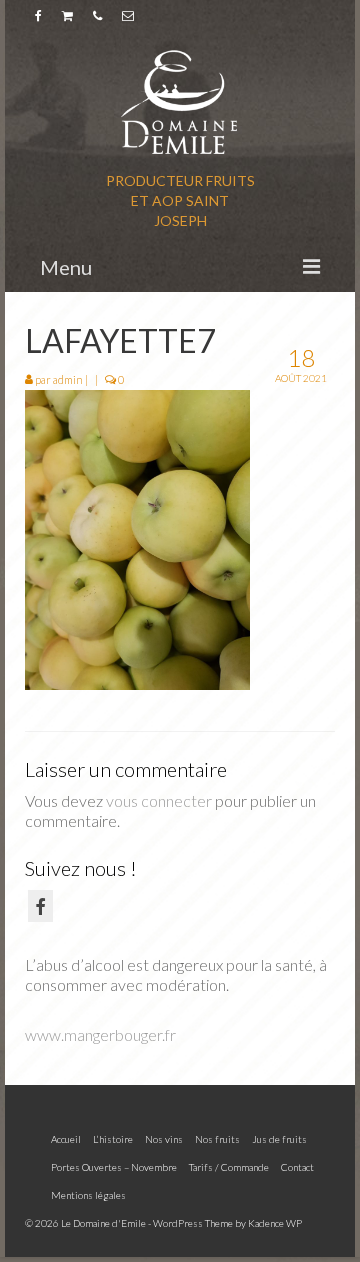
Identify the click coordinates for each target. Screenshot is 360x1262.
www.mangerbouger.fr (100, 1034)
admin (68, 379)
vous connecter (159, 800)
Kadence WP (275, 1223)
